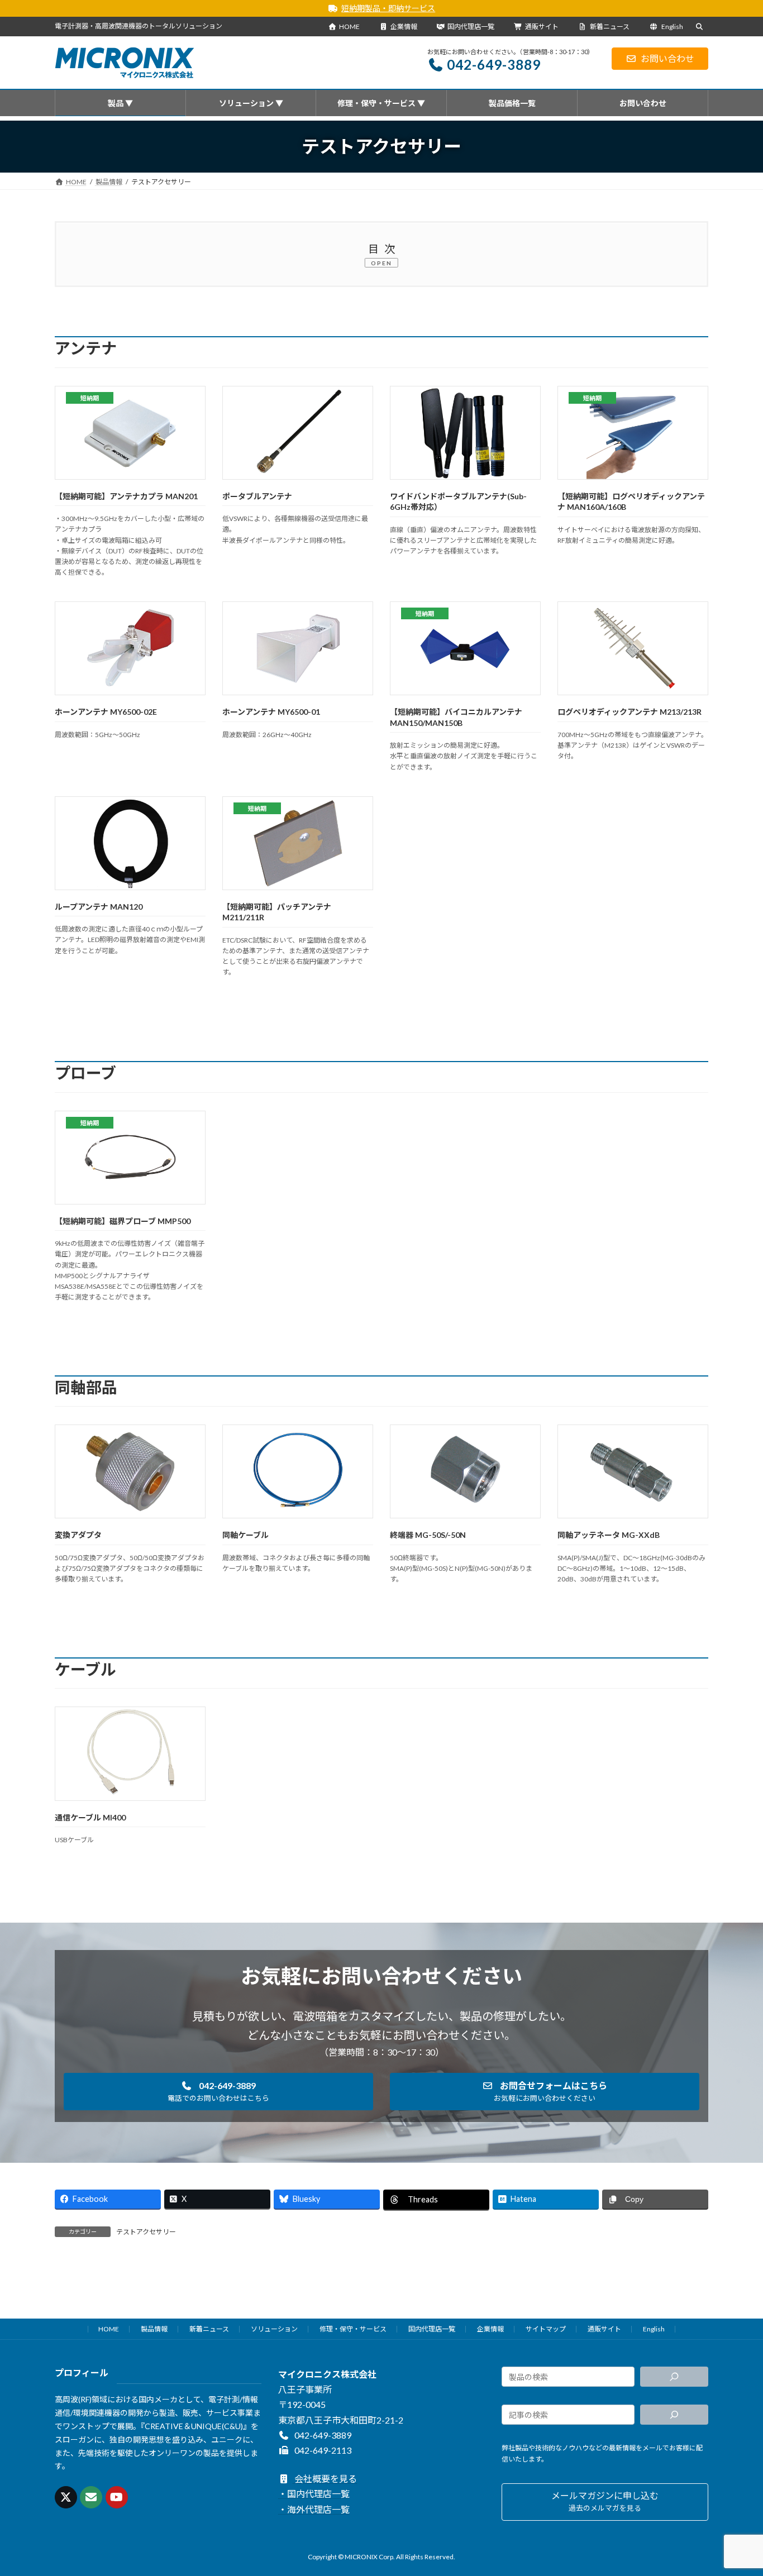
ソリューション (274, 2329)
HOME (349, 27)
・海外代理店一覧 (314, 2509)
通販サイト (542, 27)
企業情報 (404, 27)
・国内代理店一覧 (314, 2494)
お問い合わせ (667, 58)
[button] (218, 2092)
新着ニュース (609, 27)
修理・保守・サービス (353, 2329)
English (672, 27)
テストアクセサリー (146, 2232)
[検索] (674, 2377)
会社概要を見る (325, 2479)
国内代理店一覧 (471, 27)
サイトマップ (546, 2329)
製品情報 (154, 2329)
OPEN (381, 263)
